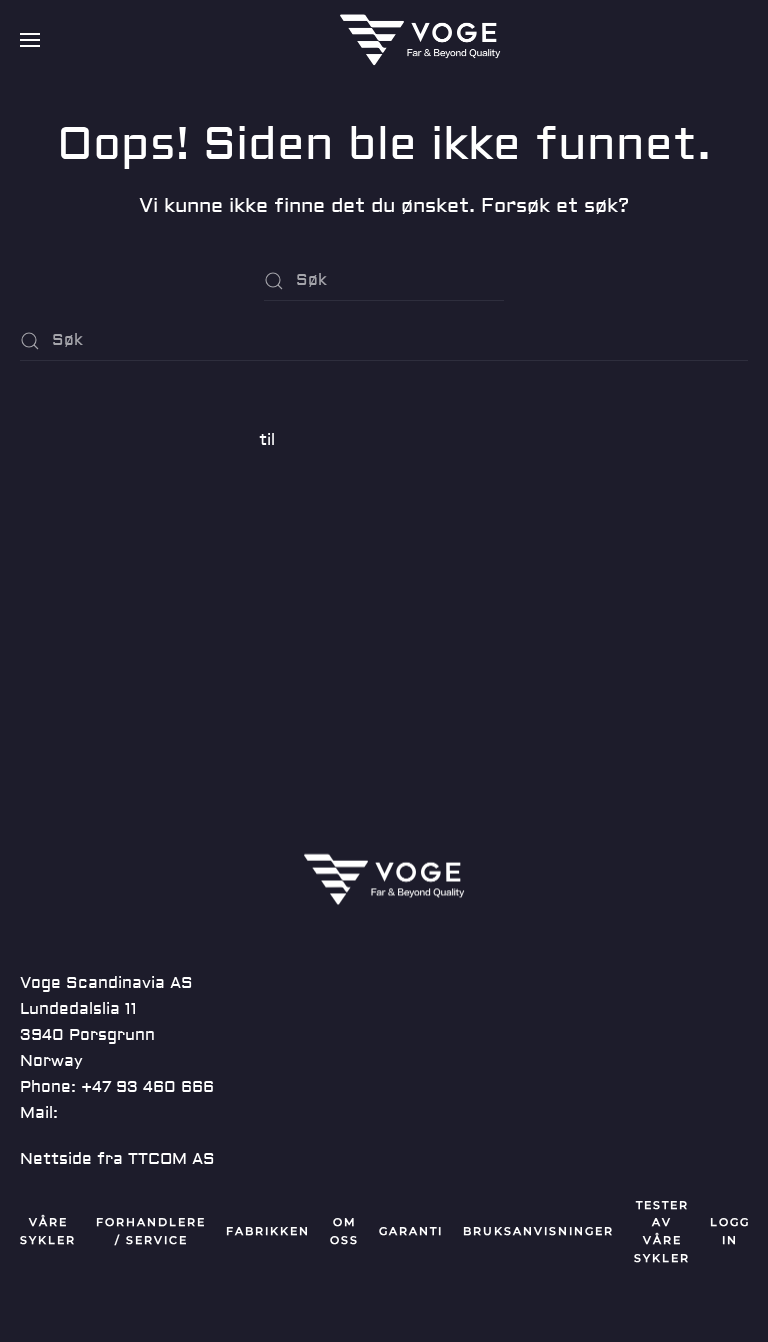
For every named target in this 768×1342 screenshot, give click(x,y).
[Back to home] (420, 40)
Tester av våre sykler (662, 1232)
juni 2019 (56, 486)
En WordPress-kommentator (137, 440)
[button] (30, 40)
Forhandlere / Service (151, 1231)
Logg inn (54, 578)
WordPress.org (82, 686)
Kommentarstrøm (92, 650)
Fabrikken (268, 1231)
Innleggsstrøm (78, 614)
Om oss (344, 1231)
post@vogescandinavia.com (177, 1113)
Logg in (730, 1231)
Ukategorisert (78, 532)
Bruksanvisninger (538, 1231)
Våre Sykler (48, 1231)
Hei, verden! (69, 394)
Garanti (411, 1231)
